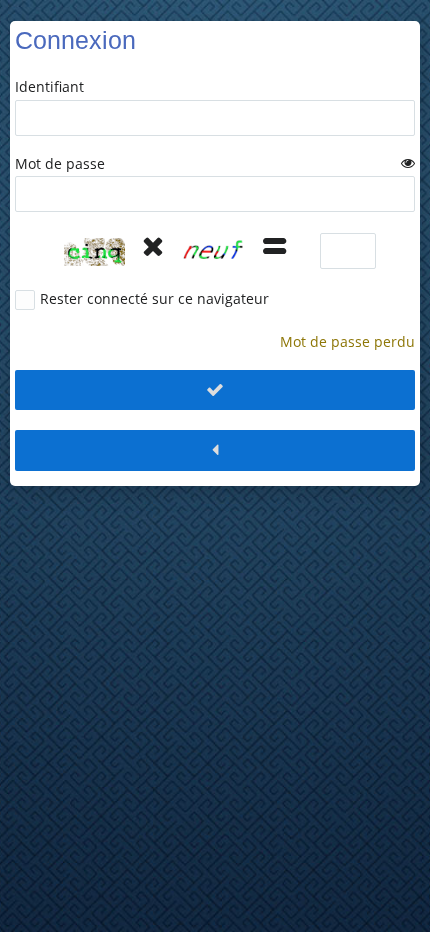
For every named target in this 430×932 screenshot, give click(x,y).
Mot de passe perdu (347, 341)
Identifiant (49, 87)
